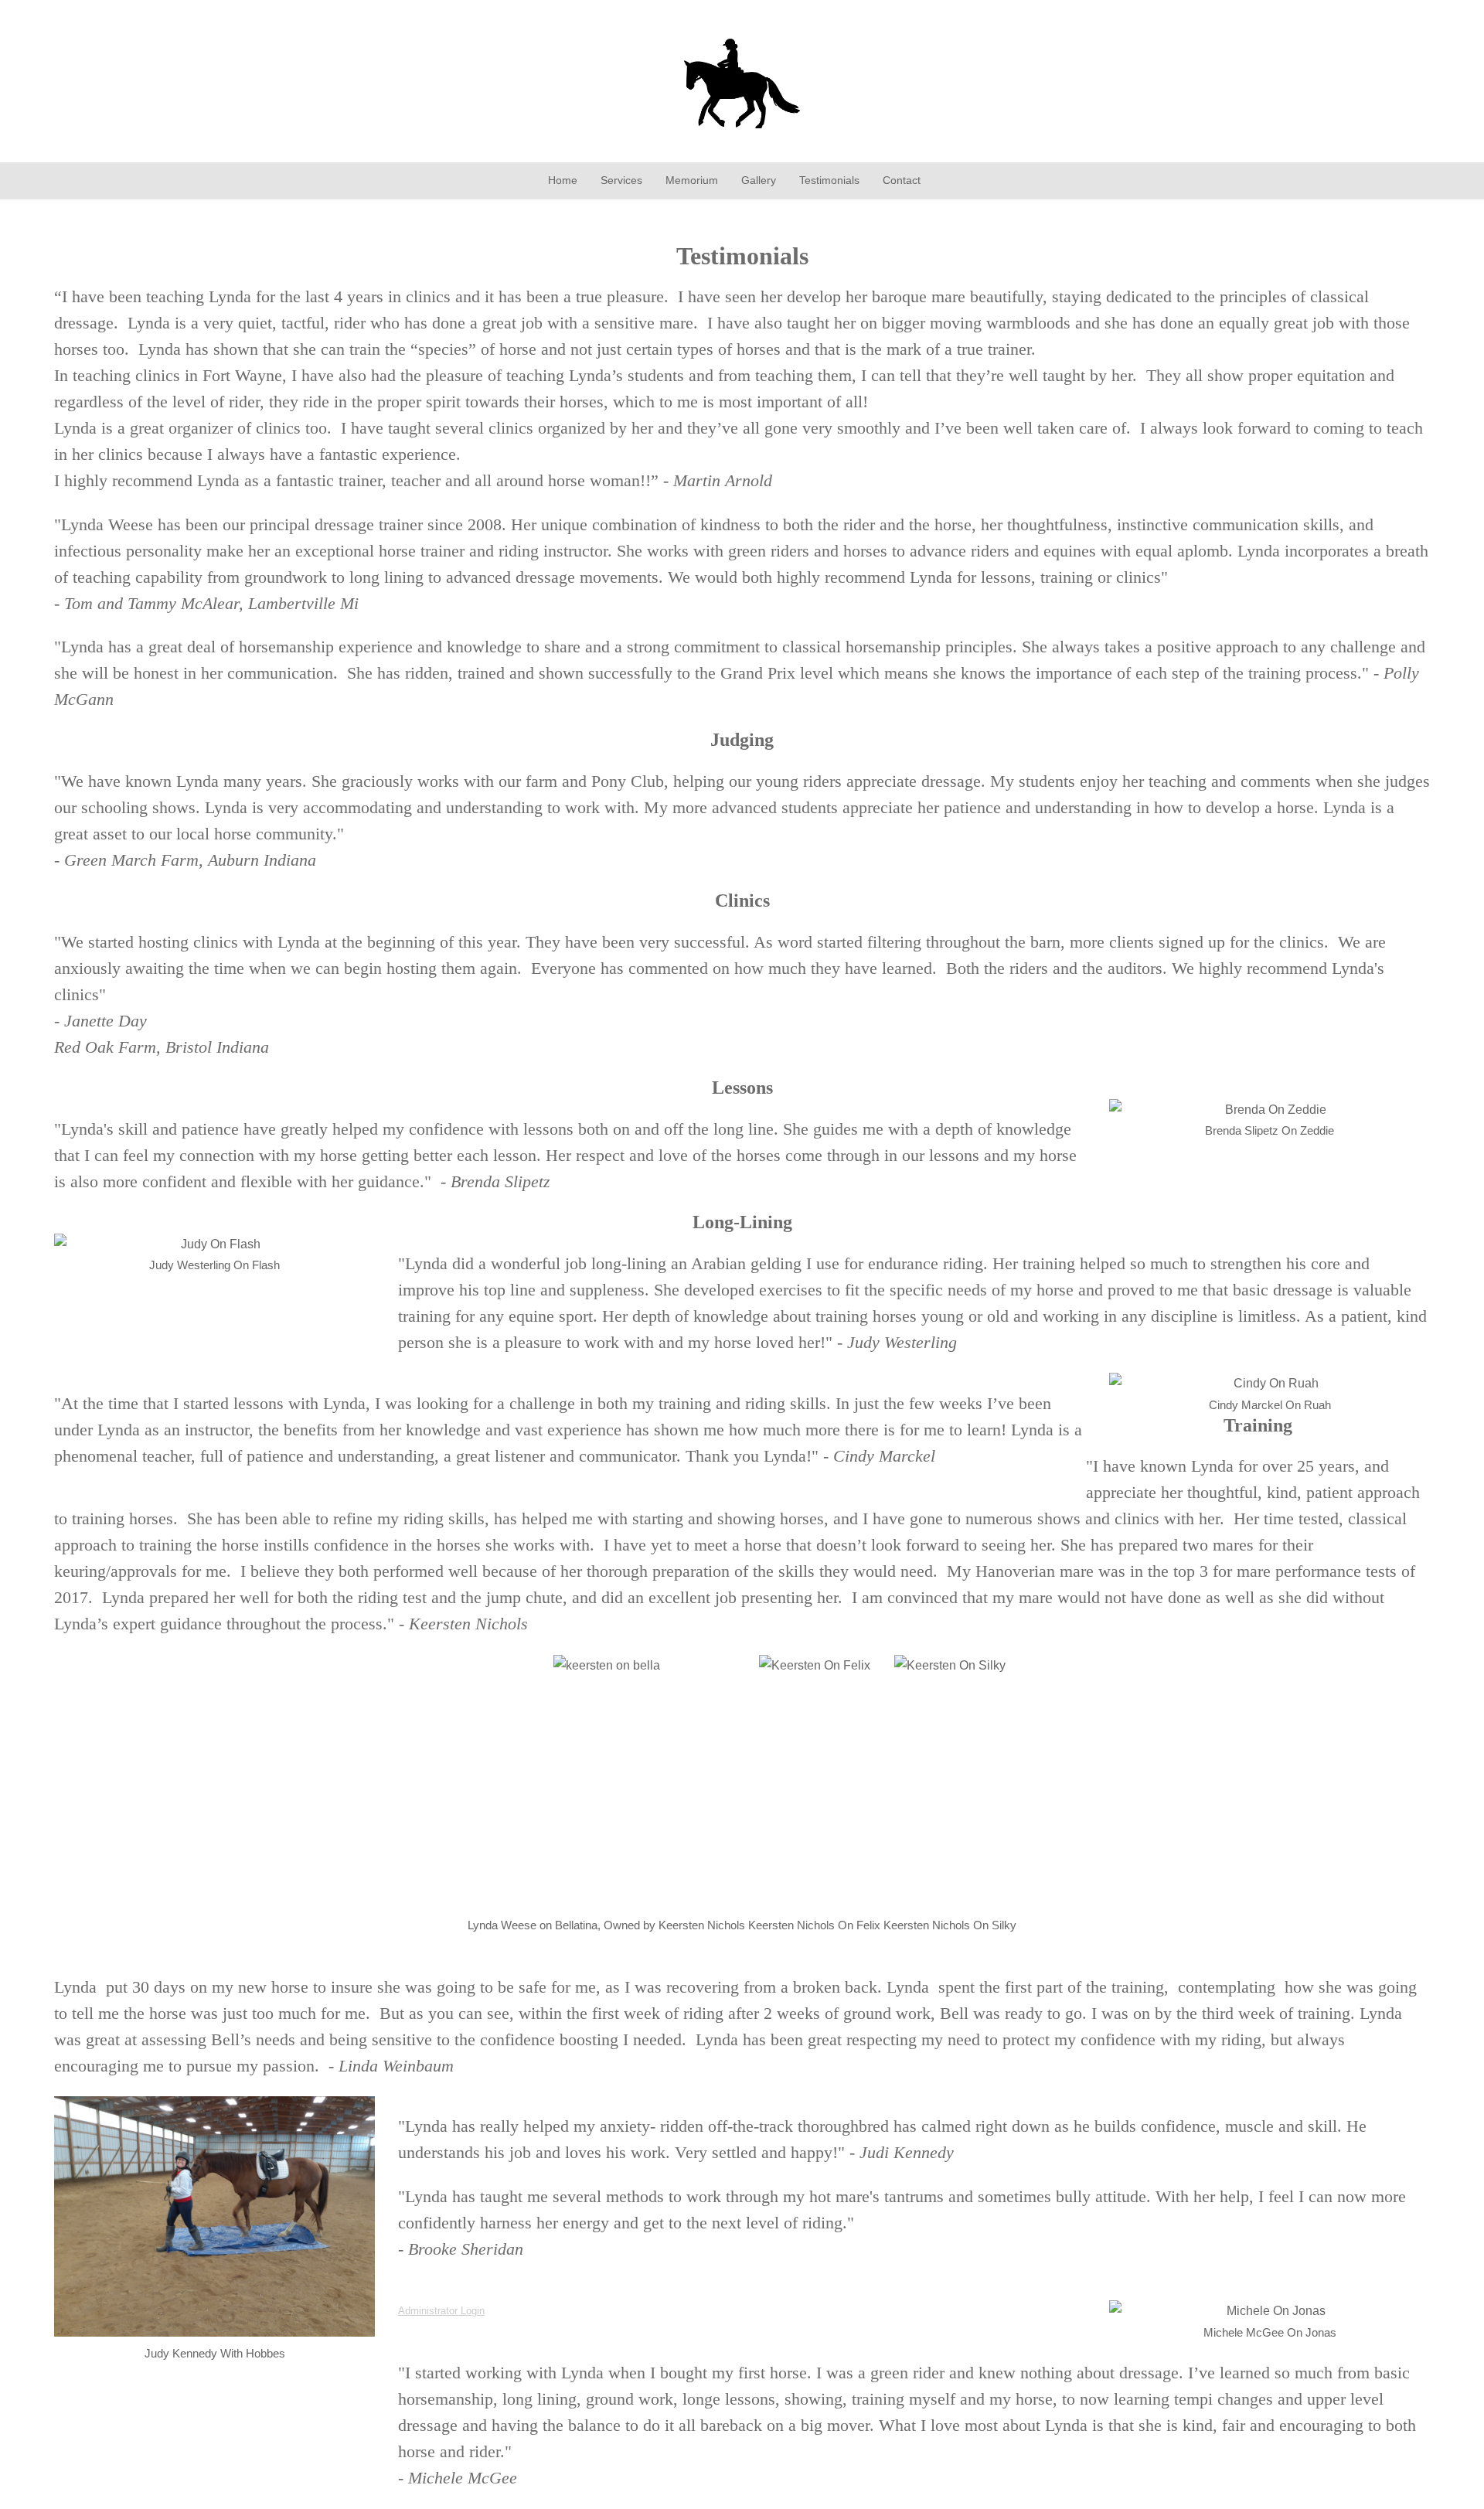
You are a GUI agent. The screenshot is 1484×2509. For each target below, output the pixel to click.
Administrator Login (441, 2311)
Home (563, 180)
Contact (902, 180)
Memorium (692, 180)
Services (621, 180)
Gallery (759, 180)
